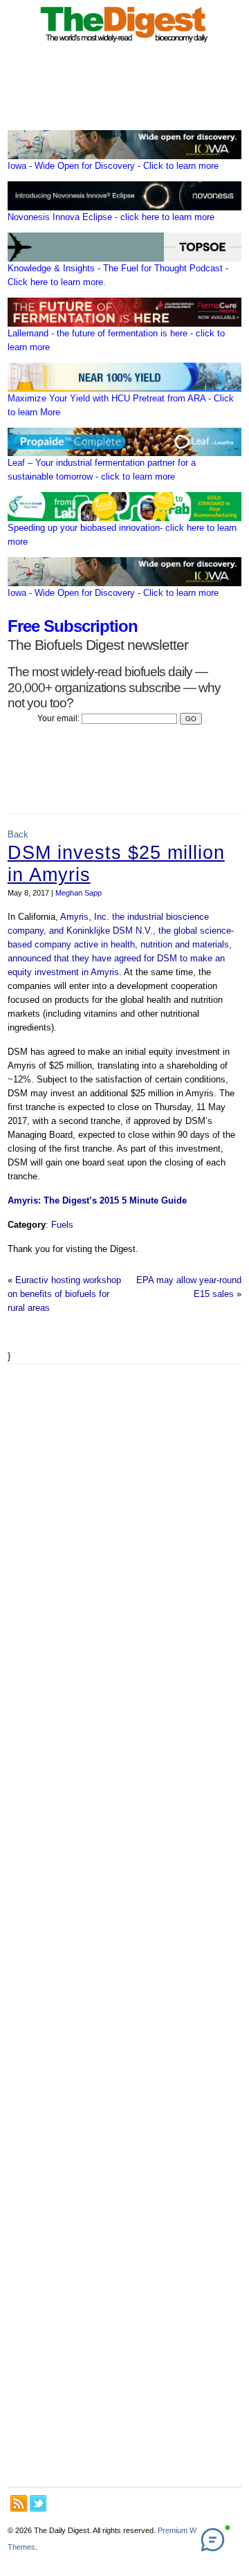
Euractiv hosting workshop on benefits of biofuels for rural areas (64, 1294)
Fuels (62, 1225)
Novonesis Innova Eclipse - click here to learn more (111, 217)
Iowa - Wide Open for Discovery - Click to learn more (113, 166)
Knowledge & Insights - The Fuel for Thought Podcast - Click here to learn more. (118, 275)
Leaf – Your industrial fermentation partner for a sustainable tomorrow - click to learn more (102, 470)
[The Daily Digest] (124, 44)
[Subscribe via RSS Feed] (19, 2503)
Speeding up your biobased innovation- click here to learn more (122, 535)
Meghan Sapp (79, 893)
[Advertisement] (124, 1925)
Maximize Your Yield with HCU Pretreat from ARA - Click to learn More (121, 405)
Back (18, 834)
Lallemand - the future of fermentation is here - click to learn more (116, 340)
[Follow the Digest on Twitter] (38, 2503)
